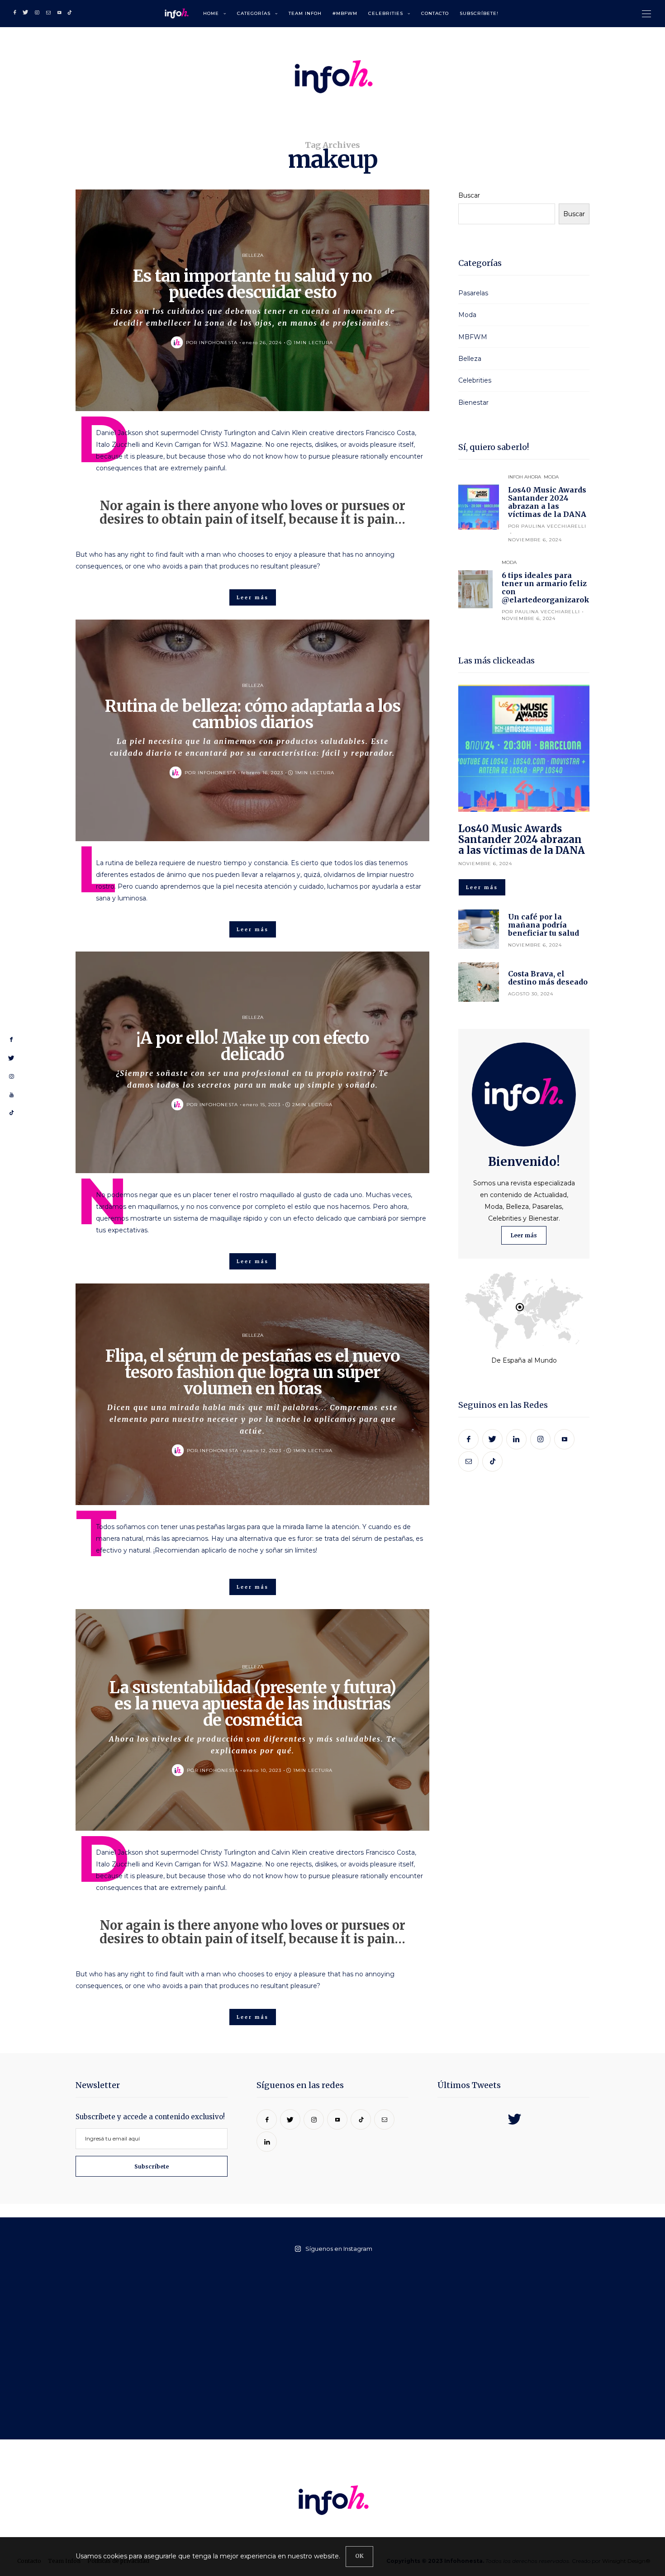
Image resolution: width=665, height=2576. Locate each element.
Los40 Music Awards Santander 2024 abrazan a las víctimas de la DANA (547, 502)
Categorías (254, 13)
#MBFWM (345, 13)
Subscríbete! (479, 13)
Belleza (253, 255)
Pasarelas (473, 293)
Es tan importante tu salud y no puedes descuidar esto (252, 284)
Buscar (469, 195)
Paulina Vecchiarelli (554, 526)
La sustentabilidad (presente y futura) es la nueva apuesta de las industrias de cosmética (253, 1704)
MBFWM (473, 337)
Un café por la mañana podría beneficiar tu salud (544, 925)
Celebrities (386, 13)
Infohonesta (218, 343)
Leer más (524, 1235)
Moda (467, 315)
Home (211, 13)
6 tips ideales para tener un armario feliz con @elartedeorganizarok (546, 587)
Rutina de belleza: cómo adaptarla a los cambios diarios (253, 714)
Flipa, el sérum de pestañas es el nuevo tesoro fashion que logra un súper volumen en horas (253, 1372)
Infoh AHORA (525, 477)
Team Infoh (305, 13)
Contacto (435, 13)
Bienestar (473, 402)
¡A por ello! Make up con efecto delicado (253, 1046)
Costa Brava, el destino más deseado (548, 978)
